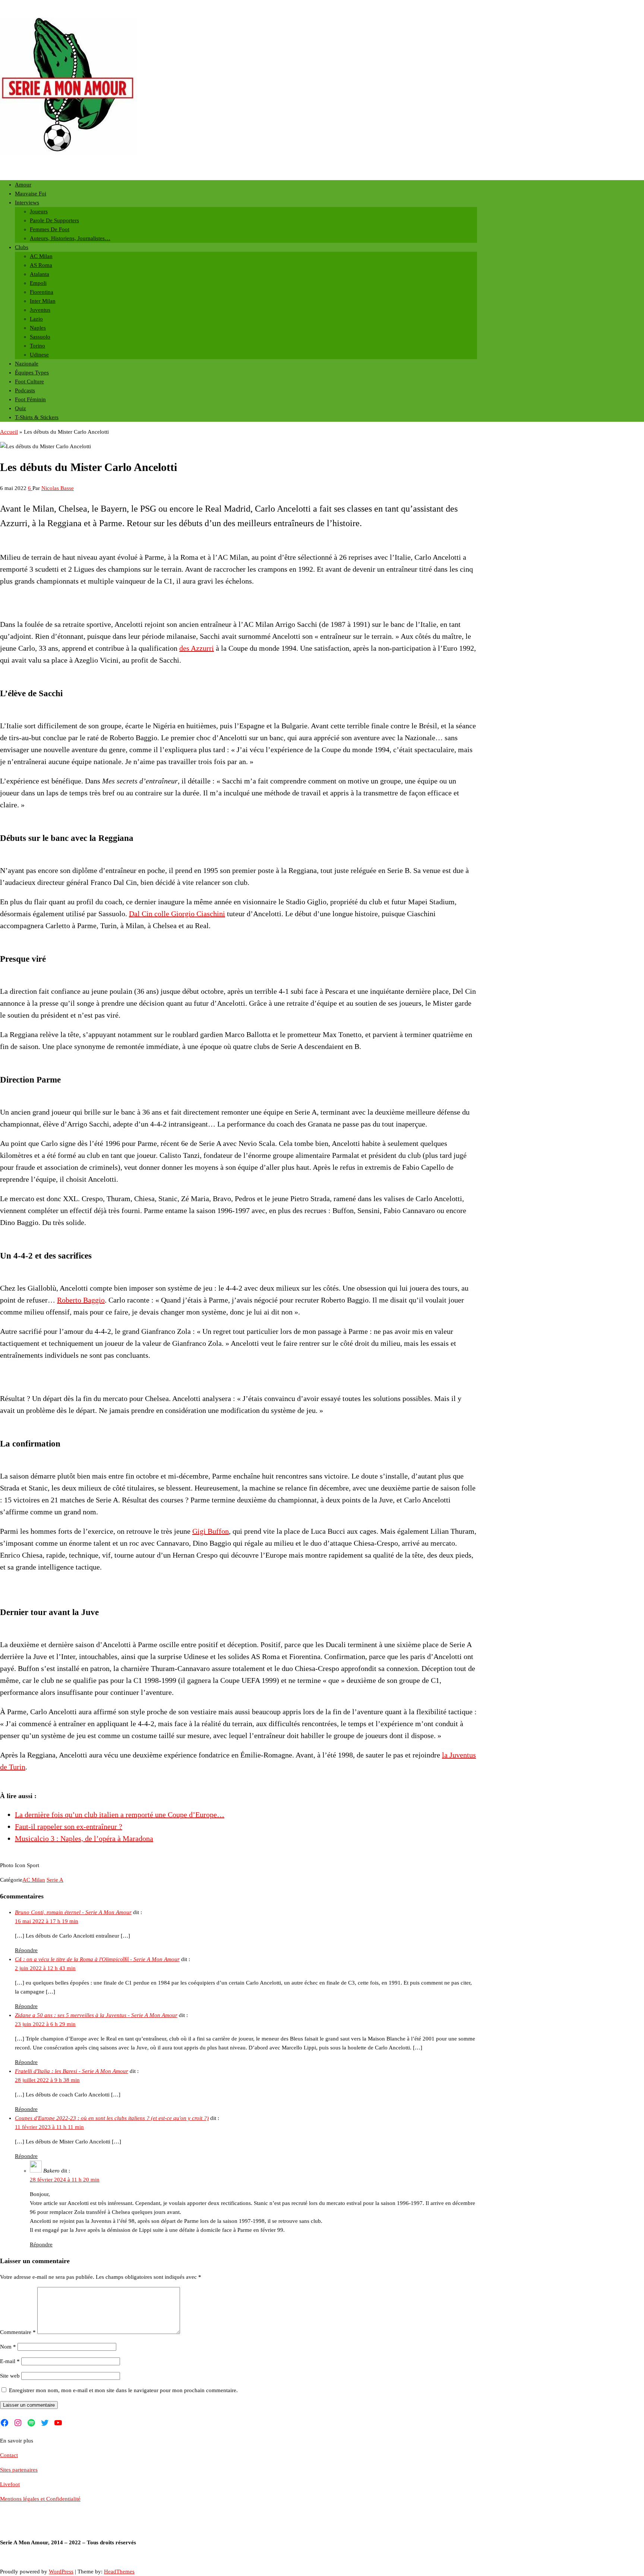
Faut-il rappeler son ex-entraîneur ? (69, 1826)
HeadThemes (119, 2572)
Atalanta (40, 274)
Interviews (27, 202)
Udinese (39, 355)
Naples (38, 328)
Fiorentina (42, 292)
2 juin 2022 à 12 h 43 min (45, 1968)
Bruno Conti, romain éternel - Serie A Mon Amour (73, 1912)
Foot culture (29, 381)
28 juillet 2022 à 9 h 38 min (47, 2080)
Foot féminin (30, 399)
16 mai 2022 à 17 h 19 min (47, 1921)
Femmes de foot (50, 229)
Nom (8, 2347)
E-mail (10, 2361)
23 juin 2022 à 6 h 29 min (45, 2024)
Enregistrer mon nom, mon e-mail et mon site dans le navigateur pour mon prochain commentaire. (123, 2390)
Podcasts (25, 390)
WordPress (61, 2572)
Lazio (36, 319)
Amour (23, 185)
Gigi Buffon (211, 1531)
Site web (10, 2376)
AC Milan (41, 256)
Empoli (38, 283)
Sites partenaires (19, 2470)
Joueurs (39, 211)
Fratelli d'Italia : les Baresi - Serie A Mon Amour (72, 2071)
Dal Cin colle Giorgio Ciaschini (177, 914)
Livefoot (10, 2484)
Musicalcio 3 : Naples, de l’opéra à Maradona (84, 1838)
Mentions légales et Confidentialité (40, 2499)
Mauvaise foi (31, 194)
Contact (9, 2455)
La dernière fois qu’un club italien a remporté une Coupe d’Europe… (120, 1815)
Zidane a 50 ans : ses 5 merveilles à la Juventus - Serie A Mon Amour (96, 2015)
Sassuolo (40, 337)
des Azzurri (197, 648)
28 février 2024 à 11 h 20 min (65, 2180)
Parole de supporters (54, 220)
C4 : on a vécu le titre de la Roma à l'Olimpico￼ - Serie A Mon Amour (97, 1959)
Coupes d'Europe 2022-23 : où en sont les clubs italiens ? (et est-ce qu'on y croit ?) (112, 2118)
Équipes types (32, 373)
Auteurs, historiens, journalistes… (70, 238)
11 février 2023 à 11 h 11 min (49, 2127)
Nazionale (27, 364)
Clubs (22, 247)
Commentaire (18, 2332)
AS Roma (41, 265)
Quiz (20, 408)
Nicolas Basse (58, 488)
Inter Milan (43, 301)
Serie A (55, 1880)
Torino (37, 346)
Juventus (40, 310)
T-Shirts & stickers (37, 417)
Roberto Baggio (81, 1300)
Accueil (9, 432)
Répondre (26, 1950)
